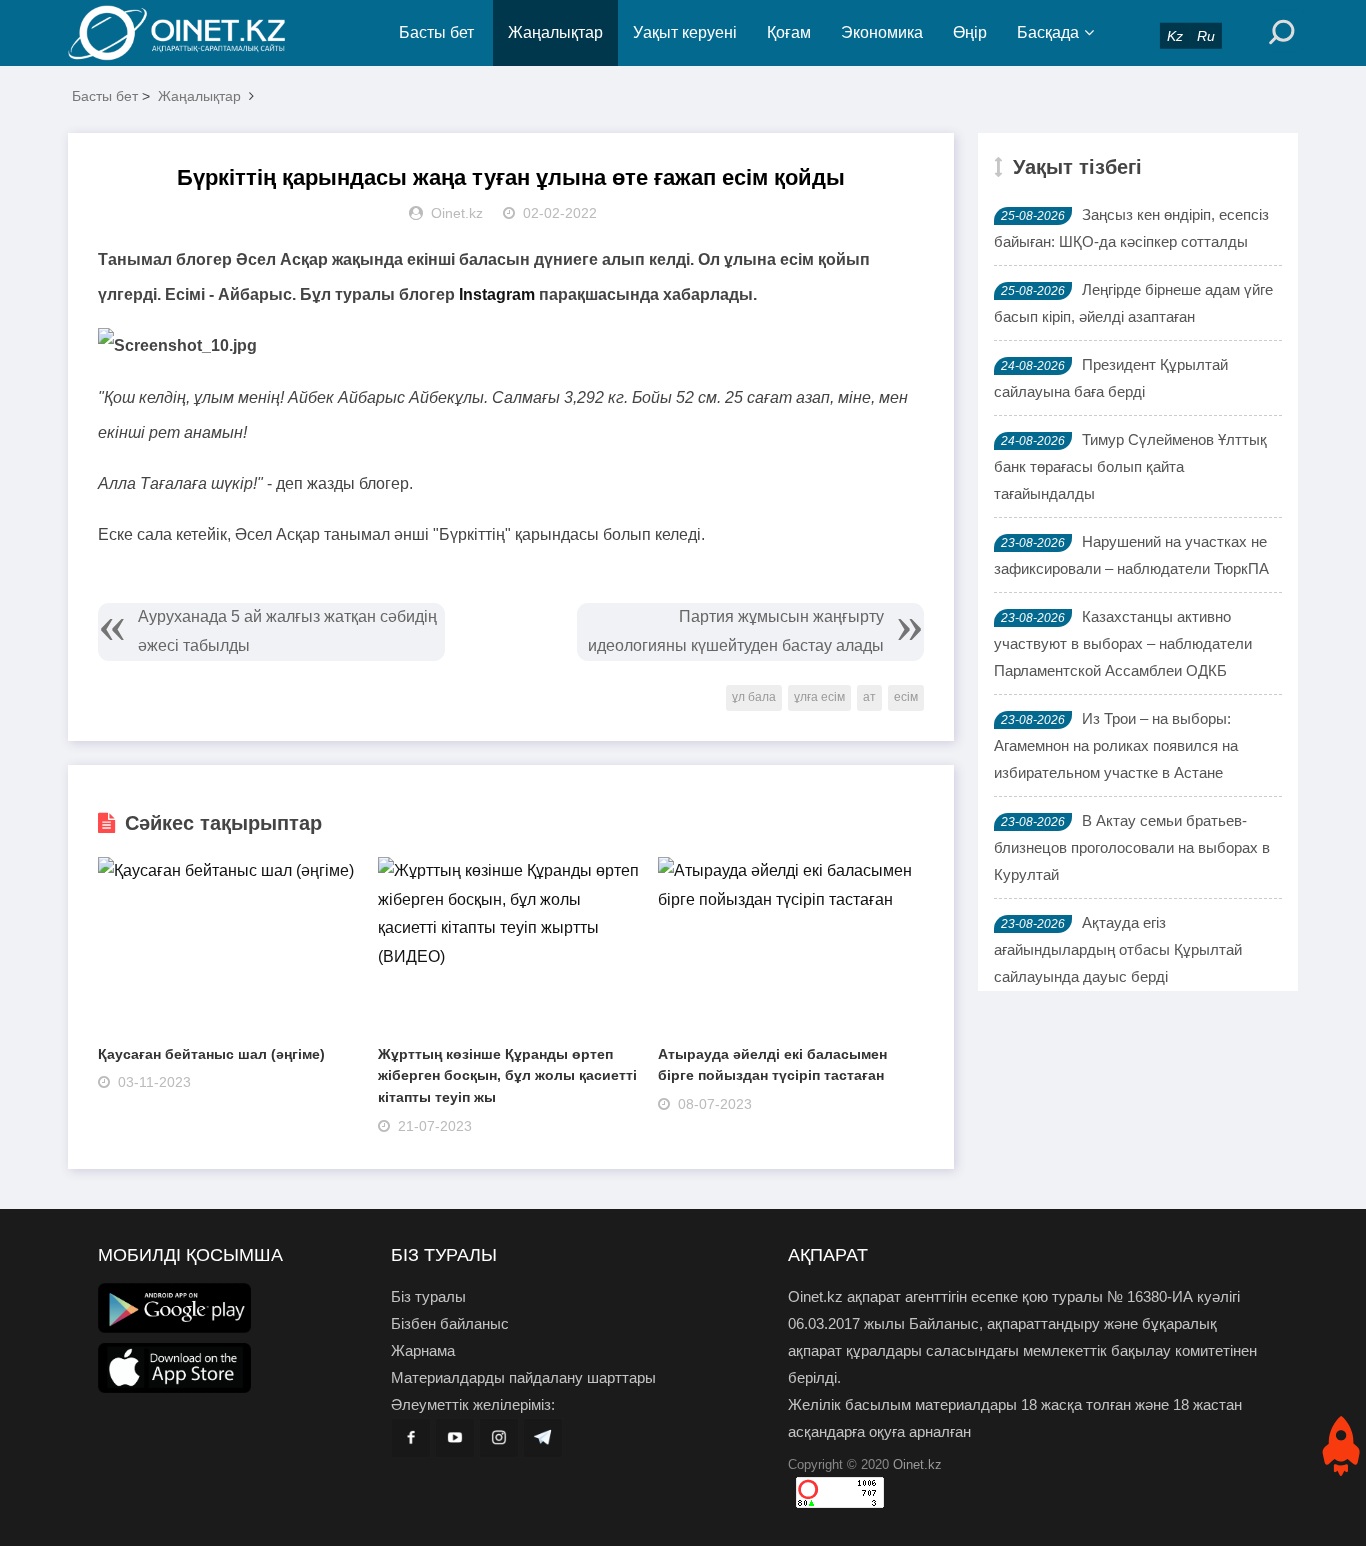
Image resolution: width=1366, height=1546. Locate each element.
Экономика (882, 32)
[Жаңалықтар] (193, 33)
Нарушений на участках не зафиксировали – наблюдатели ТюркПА (1131, 555)
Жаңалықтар (555, 32)
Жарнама (423, 1350)
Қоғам (789, 32)
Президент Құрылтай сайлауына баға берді (1111, 378)
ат (869, 697)
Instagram (497, 294)
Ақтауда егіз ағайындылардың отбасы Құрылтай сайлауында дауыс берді (1118, 949)
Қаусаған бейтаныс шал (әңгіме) (211, 1054)
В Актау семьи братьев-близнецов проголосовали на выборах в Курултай (1132, 847)
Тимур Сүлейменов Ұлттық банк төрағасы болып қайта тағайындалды (1130, 466)
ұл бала (754, 697)
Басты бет (436, 32)
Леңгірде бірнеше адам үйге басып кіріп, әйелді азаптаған (1133, 303)
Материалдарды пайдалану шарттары (523, 1377)
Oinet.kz (917, 1464)
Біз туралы (428, 1296)
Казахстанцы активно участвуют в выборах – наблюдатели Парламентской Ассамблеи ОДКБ (1123, 643)
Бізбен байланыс (450, 1323)
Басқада (1048, 32)
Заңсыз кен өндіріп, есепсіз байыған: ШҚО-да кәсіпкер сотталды (1131, 228)
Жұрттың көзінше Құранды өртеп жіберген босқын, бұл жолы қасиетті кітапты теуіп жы (507, 1075)
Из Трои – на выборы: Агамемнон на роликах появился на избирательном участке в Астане (1116, 745)
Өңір (970, 32)
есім (906, 697)
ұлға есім (819, 697)
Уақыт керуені (685, 32)
